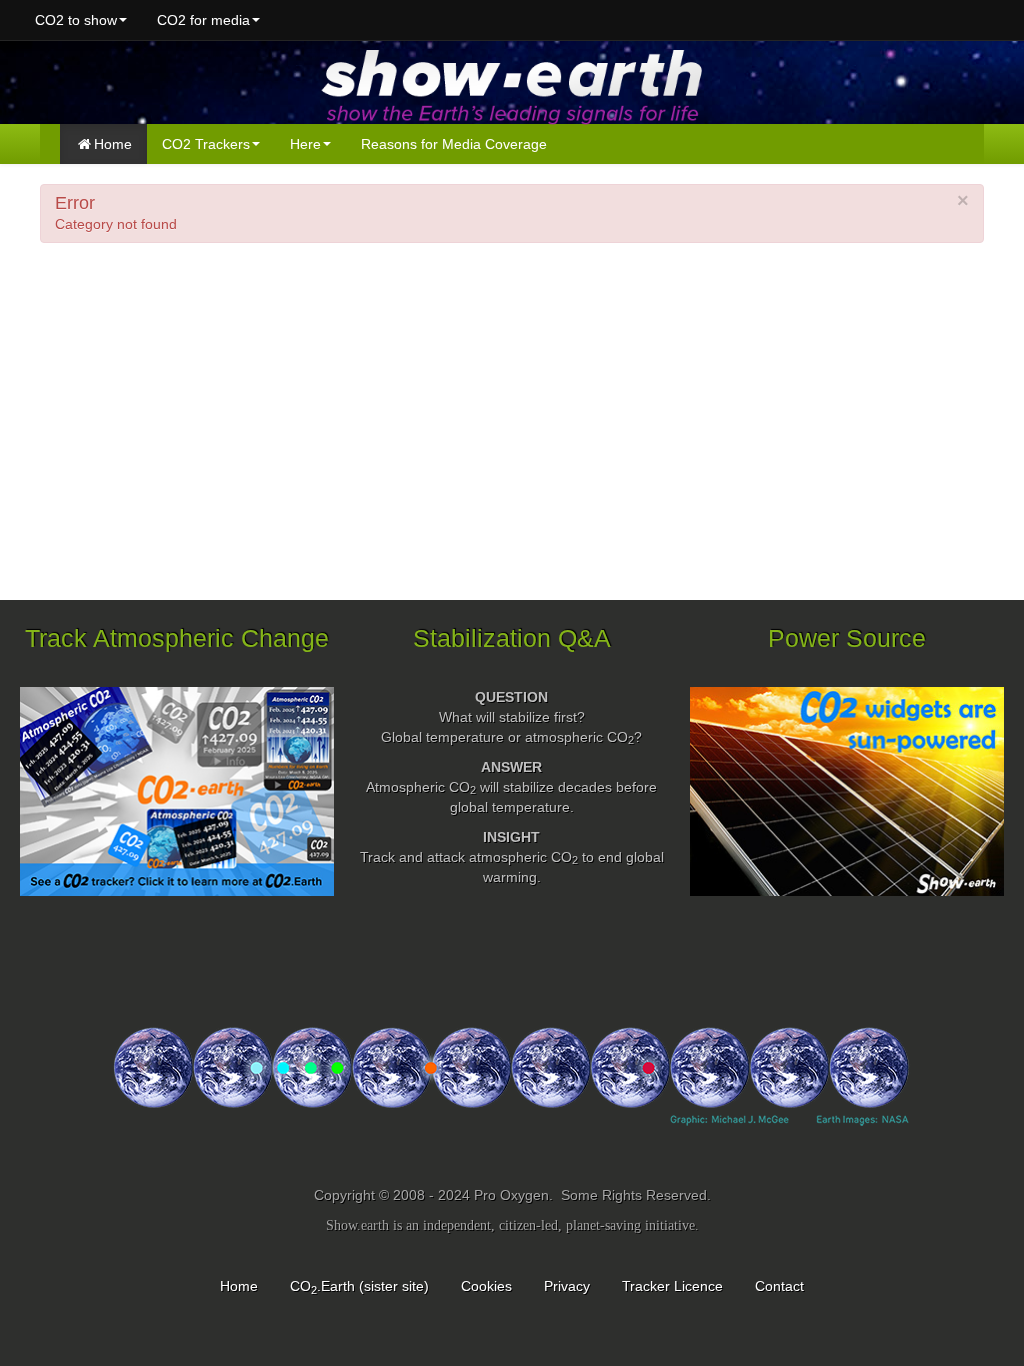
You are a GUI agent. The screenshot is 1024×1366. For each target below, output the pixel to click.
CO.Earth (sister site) (359, 1286)
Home (113, 144)
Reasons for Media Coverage (454, 144)
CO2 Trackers (206, 144)
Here (305, 144)
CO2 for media (203, 20)
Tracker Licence (672, 1286)
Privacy (567, 1286)
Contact (779, 1286)
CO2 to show (76, 20)
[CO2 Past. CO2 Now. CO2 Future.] (512, 1095)
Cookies (486, 1286)
